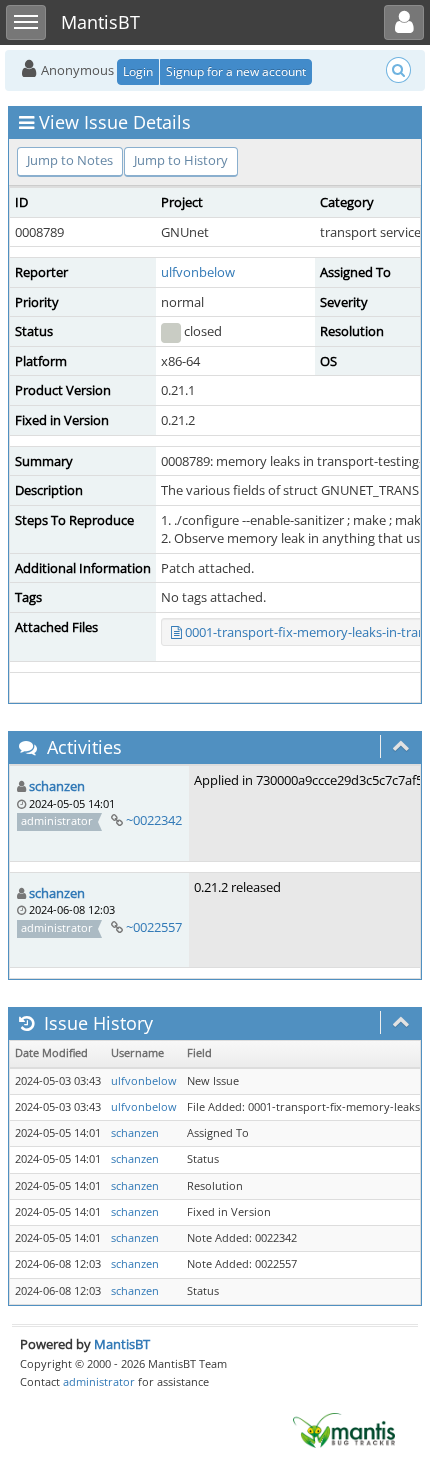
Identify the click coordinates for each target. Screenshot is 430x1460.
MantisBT (122, 1344)
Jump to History (181, 160)
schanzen (57, 786)
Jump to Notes (70, 160)
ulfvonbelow (198, 272)
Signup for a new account (236, 71)
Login (138, 71)
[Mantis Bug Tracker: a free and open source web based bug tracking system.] (344, 1429)
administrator (99, 1381)
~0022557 (154, 927)
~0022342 (154, 820)
